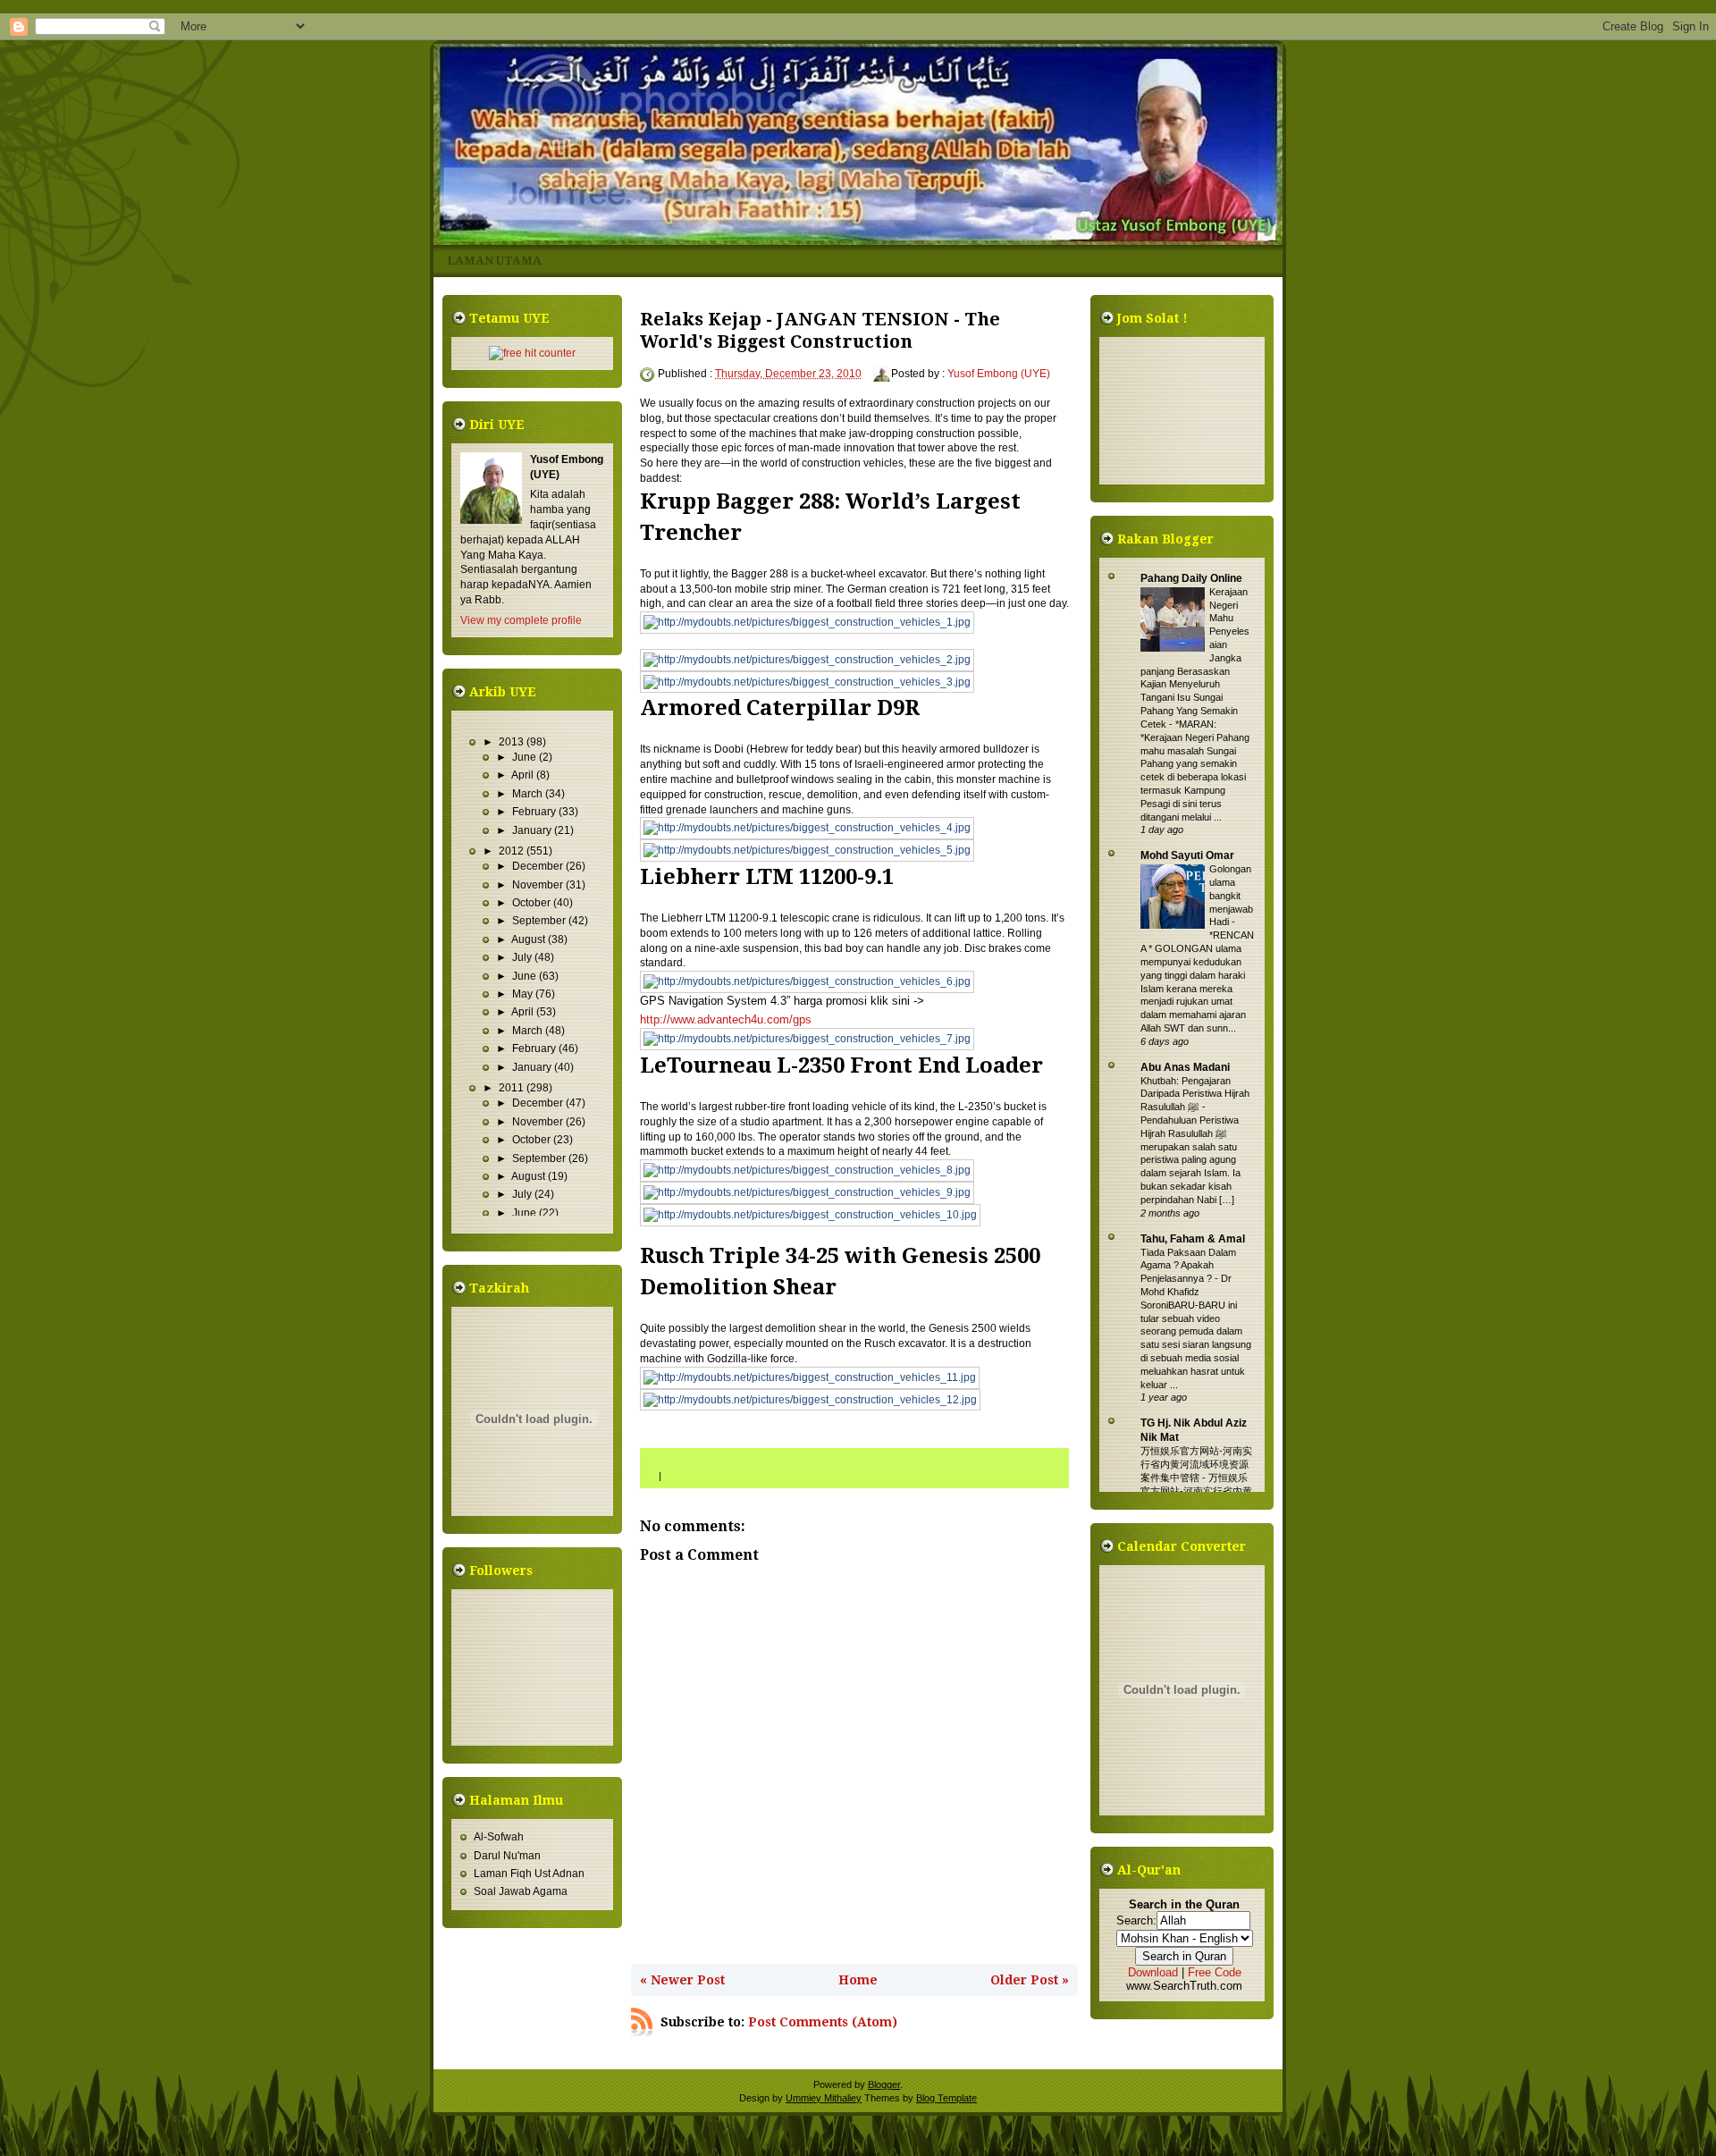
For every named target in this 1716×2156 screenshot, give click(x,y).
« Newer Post (682, 1980)
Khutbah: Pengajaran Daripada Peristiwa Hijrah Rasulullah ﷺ (1195, 1094)
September (540, 921)
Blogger (884, 2084)
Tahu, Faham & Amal (1193, 1239)
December (539, 866)
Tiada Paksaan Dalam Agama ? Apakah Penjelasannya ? (1188, 1266)
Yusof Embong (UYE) (999, 374)
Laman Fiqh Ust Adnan (529, 1874)
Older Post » (1030, 1980)
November (539, 885)
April (524, 775)
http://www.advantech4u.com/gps (726, 1019)
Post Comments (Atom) (823, 2022)
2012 (513, 851)
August (530, 939)
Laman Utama (494, 261)
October (533, 903)
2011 (513, 1088)
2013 (513, 742)
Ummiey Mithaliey (824, 2098)
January (533, 830)
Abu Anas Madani (1185, 1067)
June (526, 757)
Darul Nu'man (507, 1856)
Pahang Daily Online (1191, 578)
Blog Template (946, 2098)
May (524, 994)
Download (1153, 1972)
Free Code (1215, 1972)
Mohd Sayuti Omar (1187, 855)
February (535, 812)
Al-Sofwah (499, 1837)
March (529, 794)
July (523, 957)
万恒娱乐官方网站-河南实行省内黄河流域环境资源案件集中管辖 (1196, 1464)
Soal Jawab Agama (521, 1891)
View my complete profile (521, 620)
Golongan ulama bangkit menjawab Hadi (1231, 895)
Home (858, 1980)
